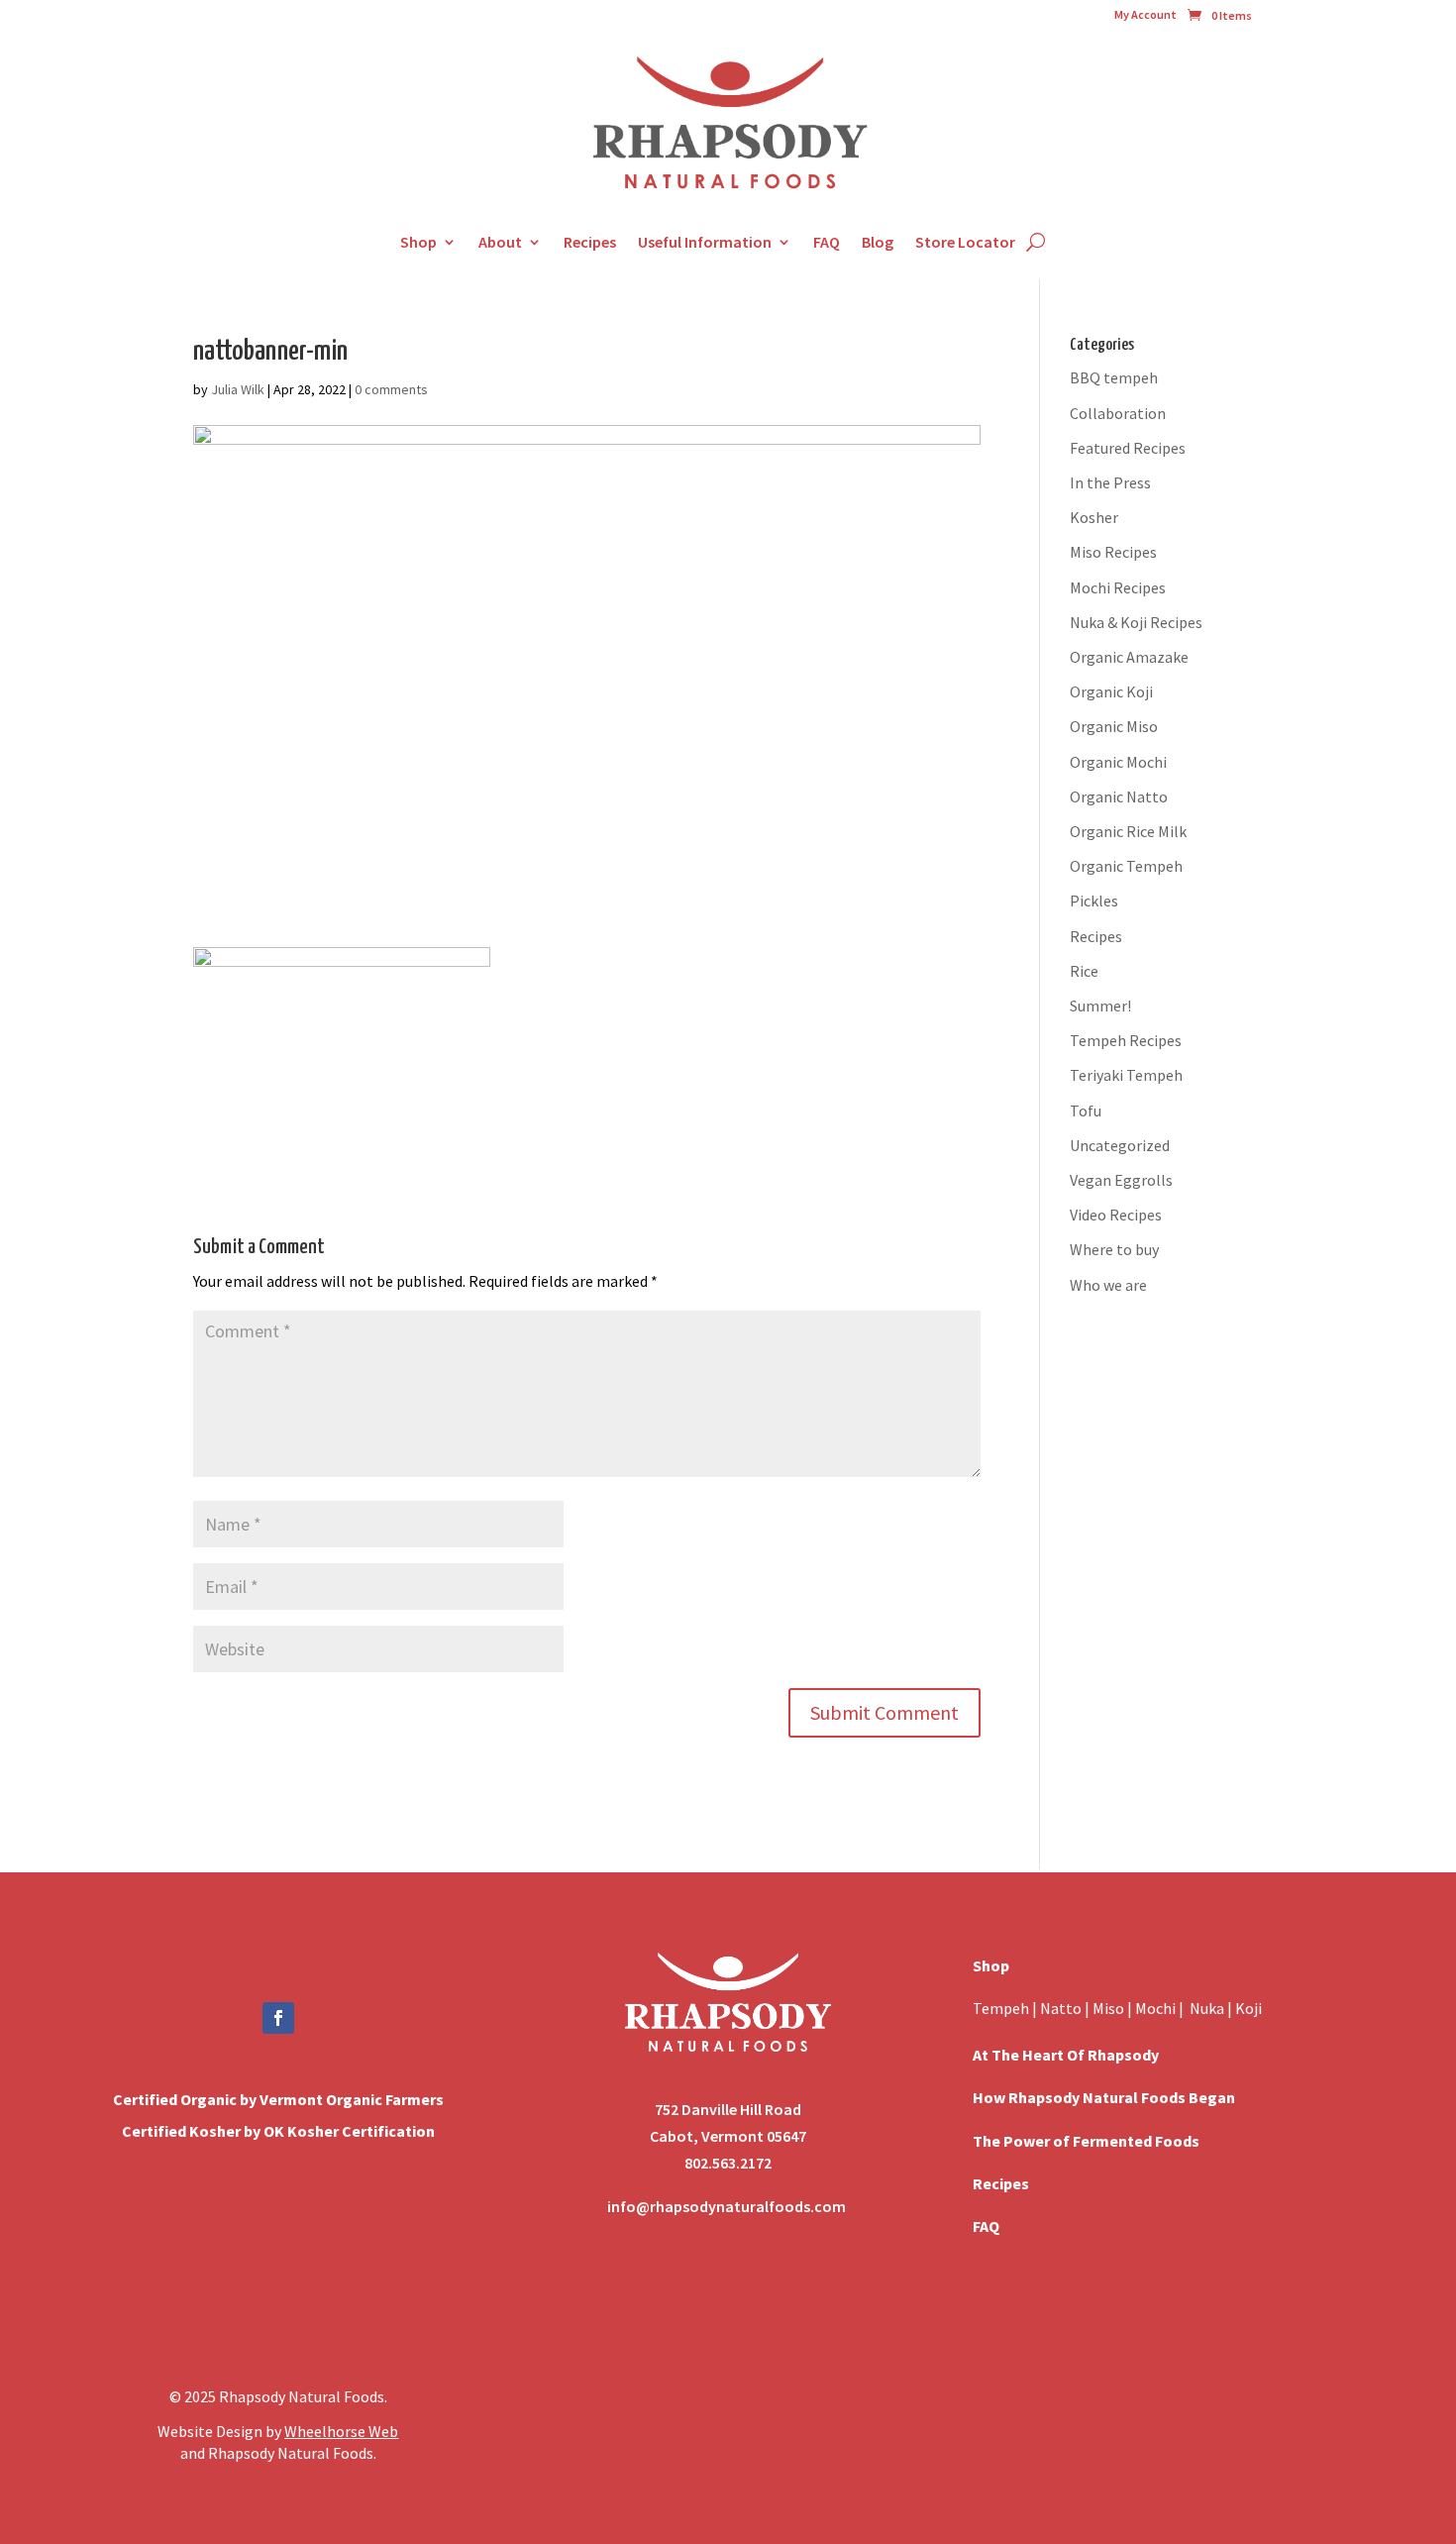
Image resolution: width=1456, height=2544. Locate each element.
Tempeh (1001, 2008)
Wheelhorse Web (341, 2431)
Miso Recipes (1113, 552)
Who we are (1108, 1285)
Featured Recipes (1128, 448)
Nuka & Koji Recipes (1136, 622)
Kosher (1094, 517)
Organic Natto (1119, 796)
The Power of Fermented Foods (1086, 2141)
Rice (1084, 971)
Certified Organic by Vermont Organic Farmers (278, 2099)
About (500, 242)
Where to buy (1114, 1249)
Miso (1108, 2008)
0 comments (391, 389)
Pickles (1094, 901)
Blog (878, 242)
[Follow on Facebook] (278, 2018)
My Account (1145, 15)
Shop (418, 242)
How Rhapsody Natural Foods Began (1104, 2097)
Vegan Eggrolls (1121, 1180)
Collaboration (1118, 413)
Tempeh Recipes (1126, 1040)
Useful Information (705, 242)
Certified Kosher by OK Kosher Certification (278, 2131)
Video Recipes (1116, 1215)
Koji (1248, 2008)
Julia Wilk (238, 389)
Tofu (1086, 1111)
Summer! (1100, 1006)
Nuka (1207, 2008)
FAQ (827, 242)
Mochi (1155, 2008)
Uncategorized (1120, 1145)
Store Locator (965, 242)
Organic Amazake (1129, 657)
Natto (1062, 2008)
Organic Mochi (1118, 762)
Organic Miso (1114, 726)
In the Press (1110, 482)
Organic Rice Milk (1128, 831)
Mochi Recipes (1118, 587)
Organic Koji (1111, 691)
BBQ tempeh (1114, 377)
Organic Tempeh (1126, 866)
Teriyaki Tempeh (1126, 1075)
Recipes (590, 242)
